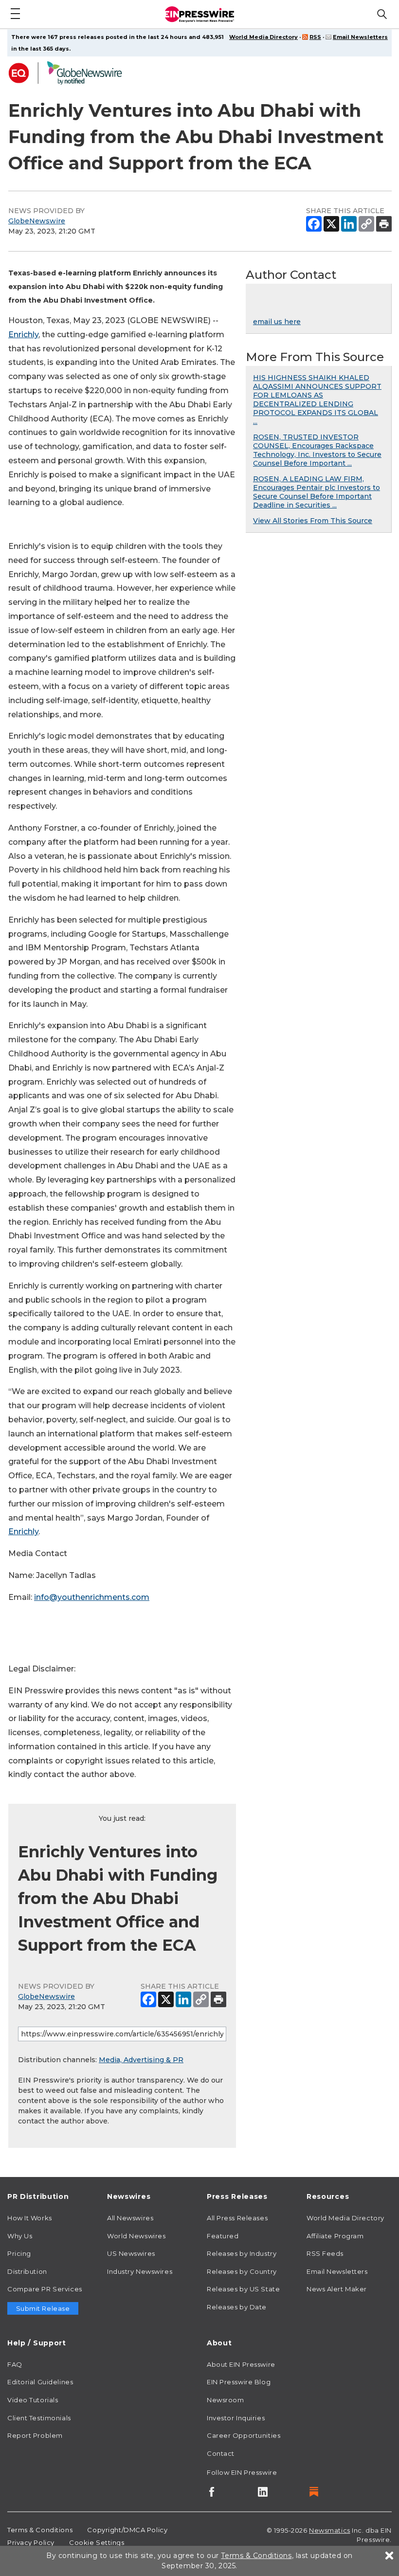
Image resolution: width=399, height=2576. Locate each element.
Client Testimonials (39, 2418)
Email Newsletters (360, 37)
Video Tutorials (33, 2400)
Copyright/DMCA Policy (127, 2530)
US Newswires (131, 2253)
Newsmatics (330, 2530)
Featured (223, 2236)
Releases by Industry (242, 2253)
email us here (277, 322)
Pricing (19, 2253)
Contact (221, 2453)
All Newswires (130, 2218)
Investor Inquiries (236, 2418)
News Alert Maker (337, 2289)
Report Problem (35, 2435)
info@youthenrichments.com (92, 1597)
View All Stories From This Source (313, 521)
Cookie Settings (97, 2542)
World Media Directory (263, 37)
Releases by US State (243, 2289)
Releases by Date (237, 2307)
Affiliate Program (335, 2236)
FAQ (15, 2364)
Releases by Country (242, 2271)
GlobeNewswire (37, 221)
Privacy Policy (31, 2542)
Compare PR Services (45, 2289)
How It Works (30, 2218)
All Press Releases (237, 2218)
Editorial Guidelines (40, 2382)
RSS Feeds (325, 2253)
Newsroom (225, 2400)
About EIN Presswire (241, 2364)
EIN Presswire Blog (239, 2382)
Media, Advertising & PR (141, 2060)
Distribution (27, 2271)
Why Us (20, 2236)
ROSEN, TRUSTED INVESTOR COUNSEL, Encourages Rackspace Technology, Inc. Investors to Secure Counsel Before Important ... (317, 450)
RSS (315, 37)
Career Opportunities (244, 2435)
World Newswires (136, 2236)
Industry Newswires (140, 2271)
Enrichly (23, 335)
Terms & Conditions (40, 2530)
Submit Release (43, 2308)
